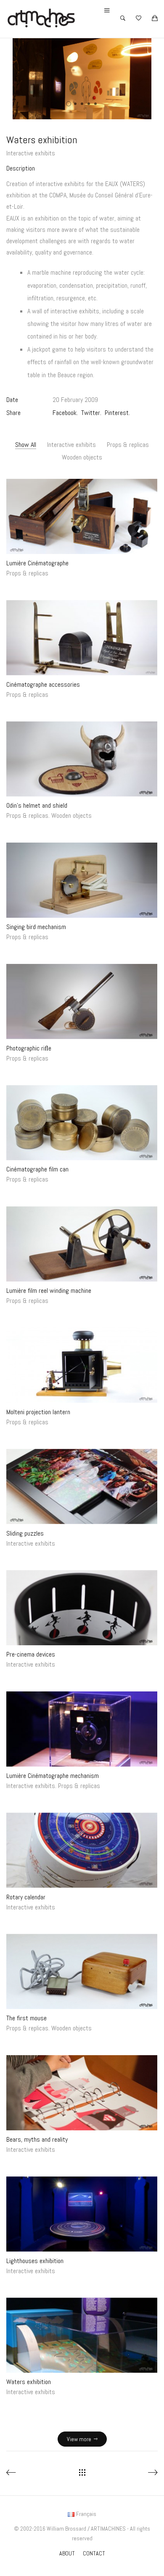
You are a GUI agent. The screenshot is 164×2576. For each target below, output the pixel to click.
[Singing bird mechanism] (82, 880)
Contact (94, 2553)
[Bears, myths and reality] (82, 2093)
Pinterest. (117, 413)
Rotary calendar (26, 1897)
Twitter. (91, 413)
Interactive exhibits (31, 153)
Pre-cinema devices (31, 1655)
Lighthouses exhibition (35, 2261)
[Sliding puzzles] (82, 1486)
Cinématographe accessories (43, 684)
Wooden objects (82, 457)
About (67, 2553)
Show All (26, 445)
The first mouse (26, 2018)
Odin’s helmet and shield (37, 806)
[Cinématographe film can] (82, 1123)
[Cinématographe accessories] (82, 638)
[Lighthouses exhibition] (82, 2214)
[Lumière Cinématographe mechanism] (82, 1729)
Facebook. (65, 413)
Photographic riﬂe (29, 1048)
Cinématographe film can (37, 1170)
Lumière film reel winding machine (49, 1291)
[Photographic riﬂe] (82, 1002)
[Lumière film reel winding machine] (82, 1244)
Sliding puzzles (25, 1533)
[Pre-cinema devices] (82, 1608)
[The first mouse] (82, 1972)
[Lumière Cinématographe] (82, 517)
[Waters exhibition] (82, 2335)
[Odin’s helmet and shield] (82, 759)
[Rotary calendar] (82, 1850)
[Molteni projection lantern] (82, 1365)
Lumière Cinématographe (37, 563)
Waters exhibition (29, 2382)
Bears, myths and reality (37, 2139)
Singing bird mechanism (36, 927)
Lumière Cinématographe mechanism (53, 1776)
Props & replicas (128, 445)
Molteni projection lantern (38, 1412)
